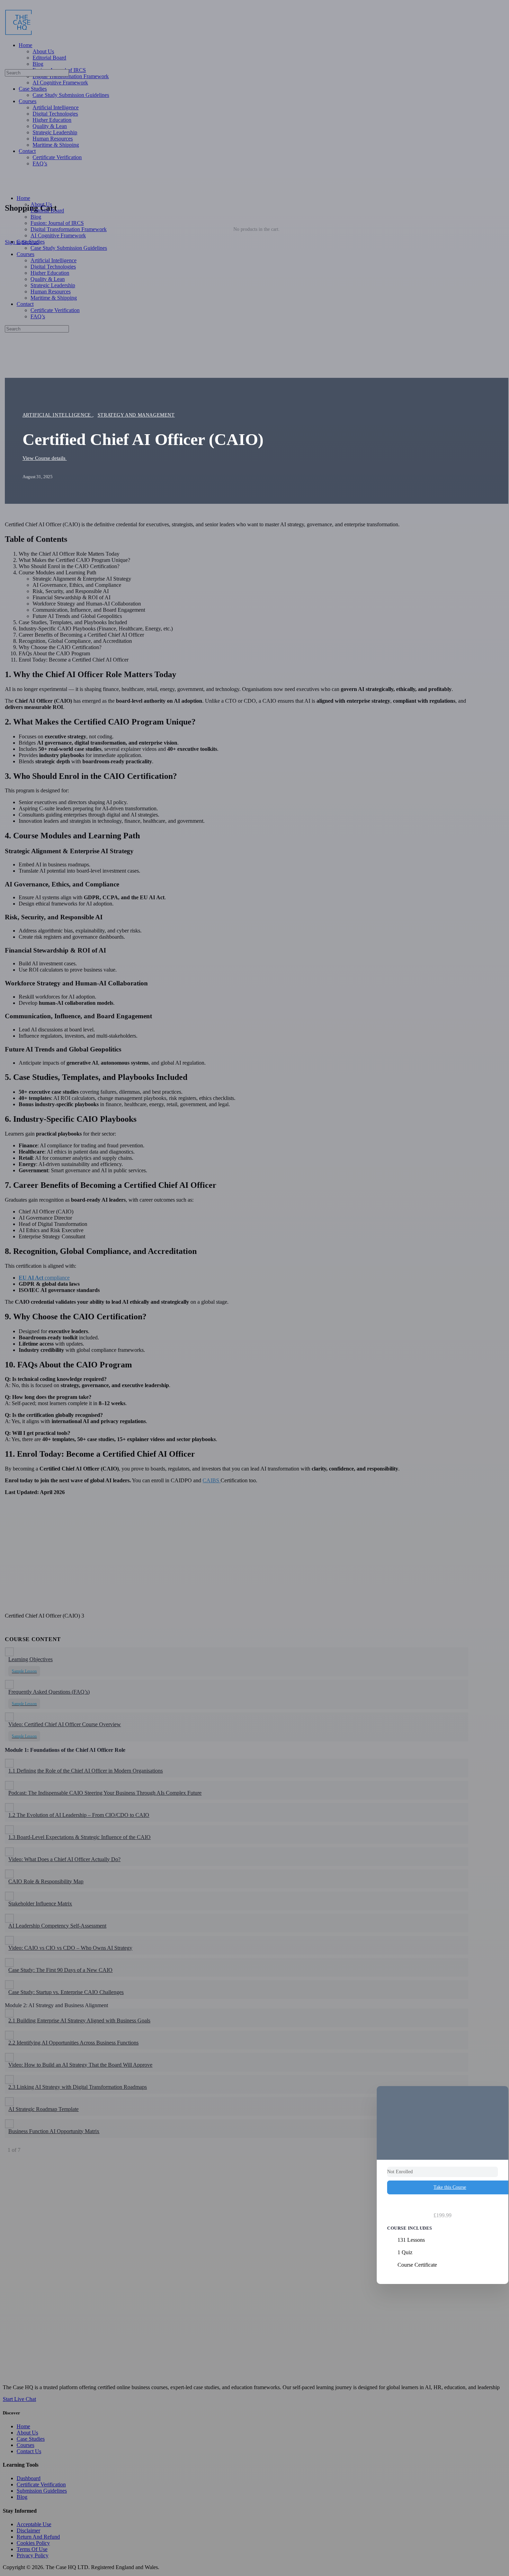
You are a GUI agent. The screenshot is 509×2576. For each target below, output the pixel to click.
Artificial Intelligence (58, 415)
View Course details (45, 458)
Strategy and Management (136, 415)
